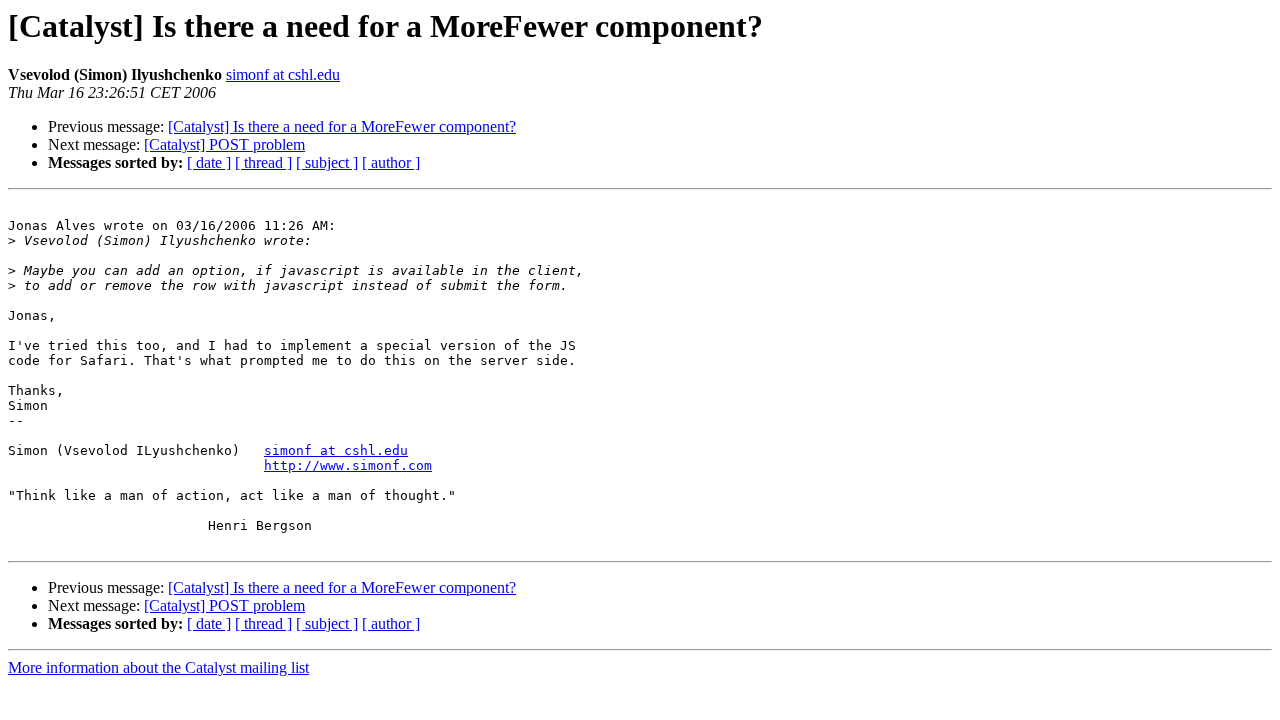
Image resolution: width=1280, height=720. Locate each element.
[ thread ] (263, 162)
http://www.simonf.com (348, 465)
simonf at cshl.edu (283, 74)
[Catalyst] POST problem (224, 144)
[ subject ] (327, 162)
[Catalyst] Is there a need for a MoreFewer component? (342, 126)
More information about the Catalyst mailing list (158, 667)
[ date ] (209, 162)
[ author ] (391, 162)
